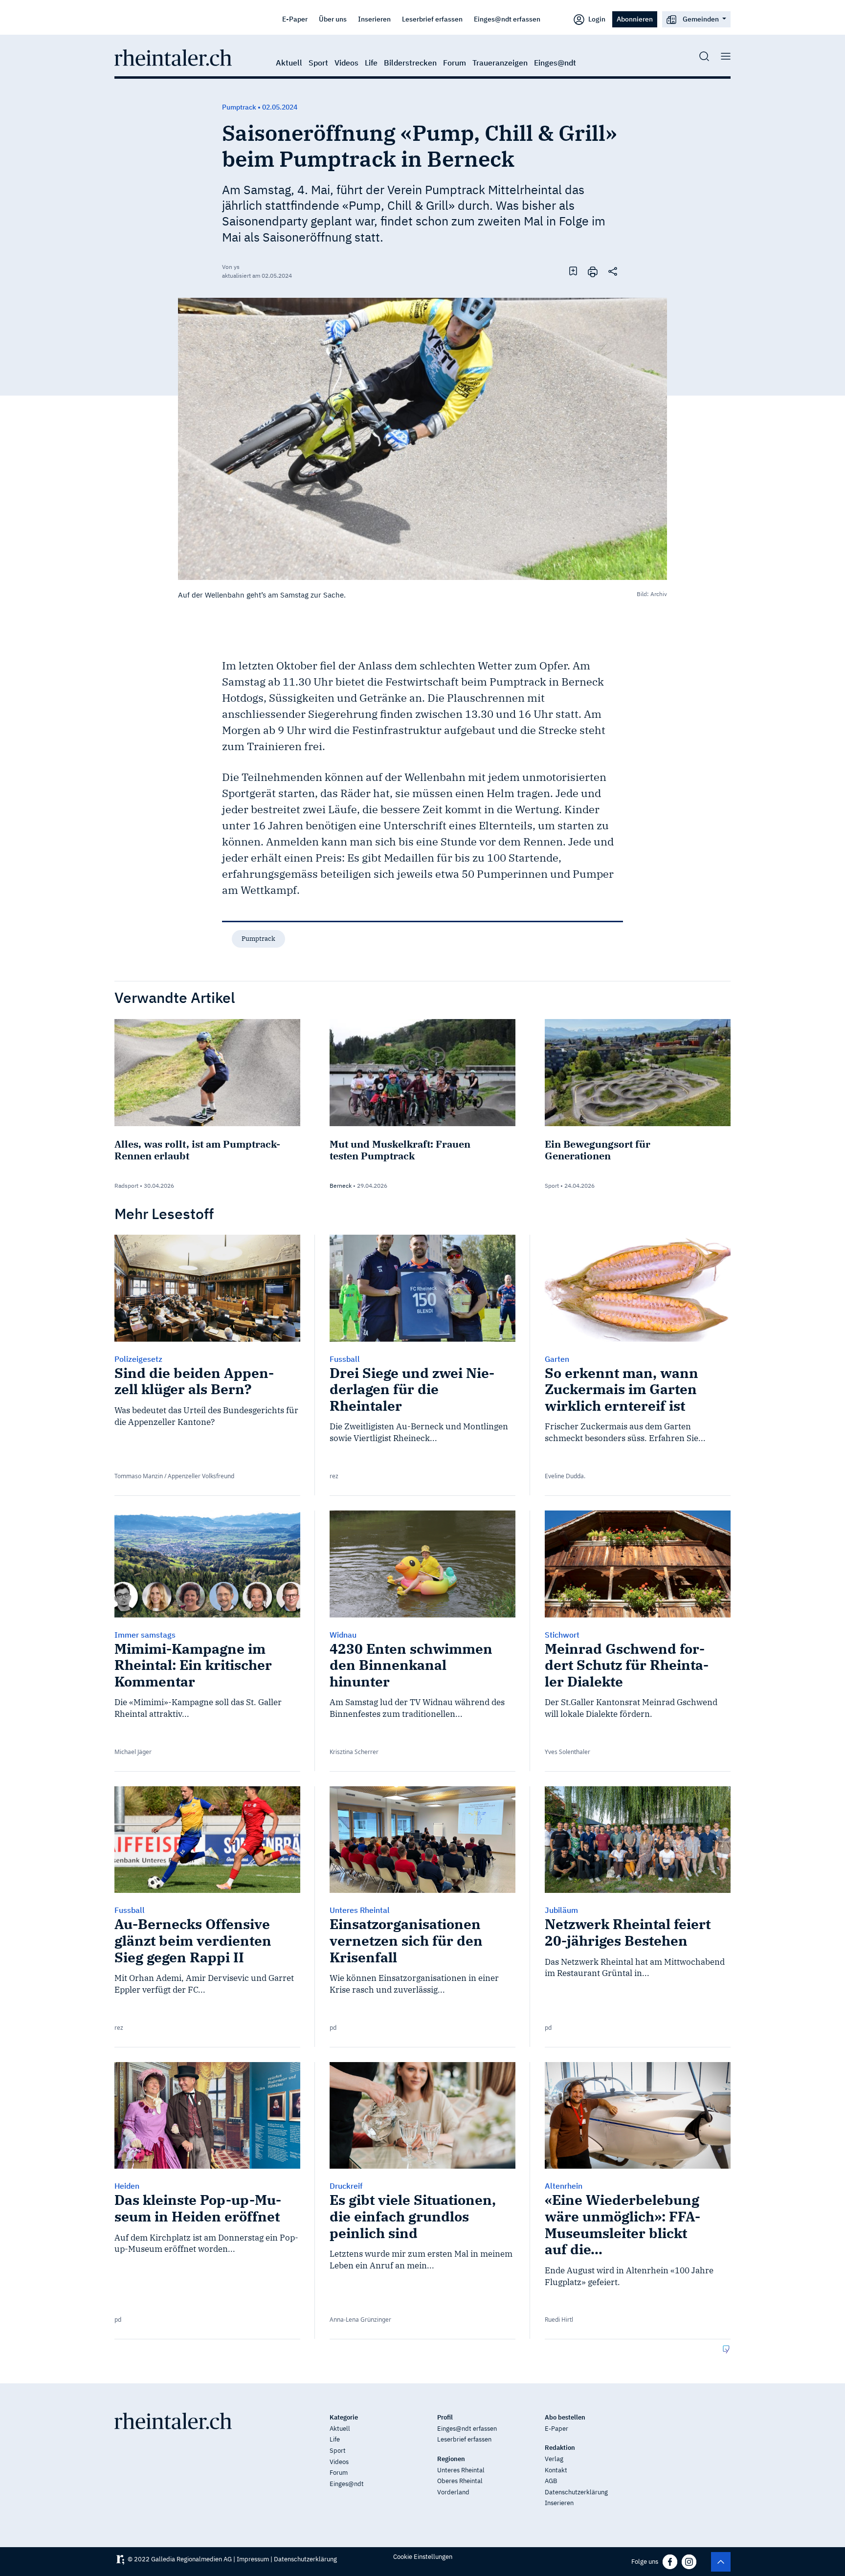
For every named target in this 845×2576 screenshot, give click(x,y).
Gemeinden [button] (701, 19)
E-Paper (295, 19)
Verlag (554, 2459)
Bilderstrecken (410, 63)
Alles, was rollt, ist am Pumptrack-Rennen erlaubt (197, 1150)
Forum (455, 63)
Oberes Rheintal (460, 2481)
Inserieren (374, 19)
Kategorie (344, 2417)
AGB (551, 2481)
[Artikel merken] (573, 271)
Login (596, 19)
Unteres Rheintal (461, 2470)
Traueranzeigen (500, 63)
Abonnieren (635, 19)
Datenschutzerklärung (576, 2492)
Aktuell (289, 63)
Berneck (341, 1186)
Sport (318, 63)
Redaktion (560, 2448)
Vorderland (453, 2492)
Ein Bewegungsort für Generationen (598, 1150)
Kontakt (556, 2470)
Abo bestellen (565, 2417)
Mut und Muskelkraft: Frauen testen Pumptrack (400, 1150)
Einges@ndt (555, 63)
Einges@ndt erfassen (507, 19)
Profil (445, 2417)
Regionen (451, 2459)
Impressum (253, 2559)
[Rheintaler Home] (173, 57)
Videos (346, 63)
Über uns (333, 19)
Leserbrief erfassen (432, 19)
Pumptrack (258, 939)
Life (371, 63)
